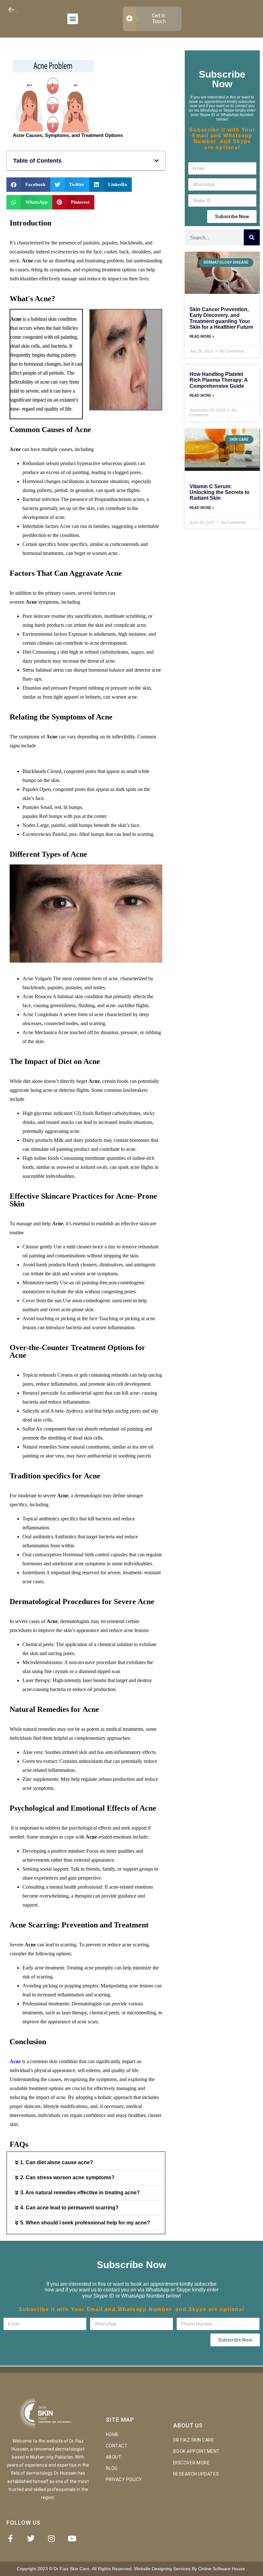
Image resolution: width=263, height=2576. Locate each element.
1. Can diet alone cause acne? (57, 2162)
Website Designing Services (162, 2569)
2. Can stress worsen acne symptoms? (67, 2177)
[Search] (252, 237)
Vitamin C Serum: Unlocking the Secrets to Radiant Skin (220, 492)
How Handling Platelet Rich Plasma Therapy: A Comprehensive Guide (219, 380)
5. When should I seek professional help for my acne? (85, 2223)
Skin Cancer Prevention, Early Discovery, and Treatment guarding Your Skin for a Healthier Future (221, 318)
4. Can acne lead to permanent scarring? (69, 2208)
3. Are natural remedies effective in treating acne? (80, 2193)
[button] (73, 19)
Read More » (202, 337)
